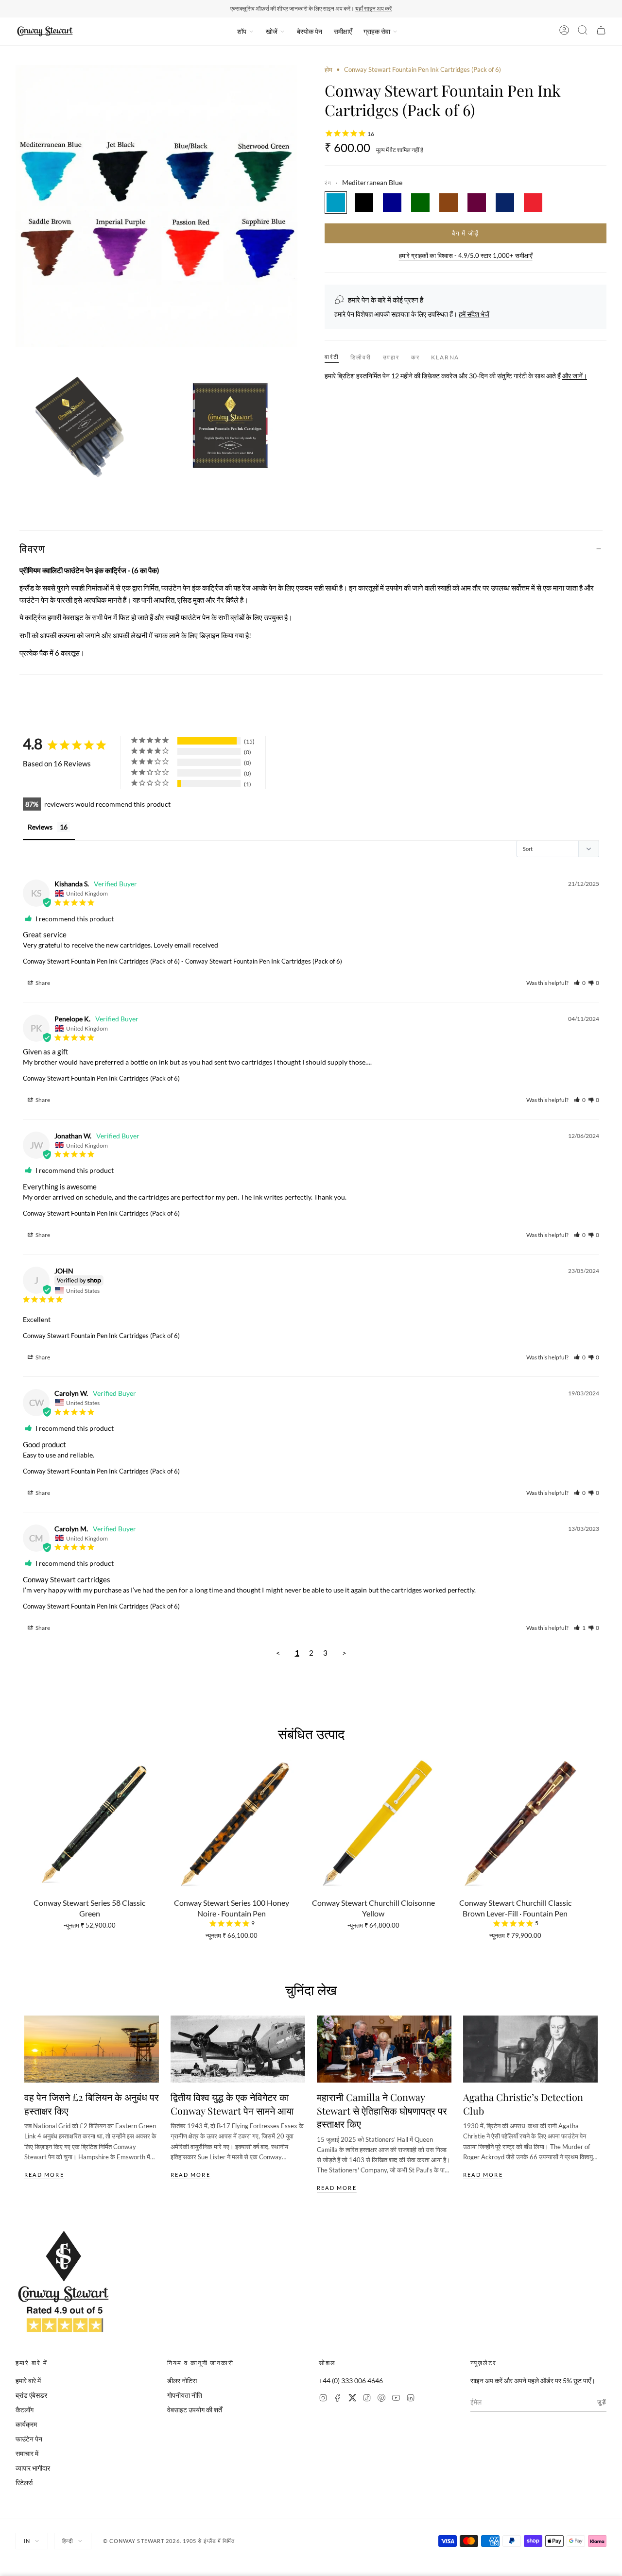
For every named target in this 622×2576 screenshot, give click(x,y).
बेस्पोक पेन (310, 31)
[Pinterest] (381, 2399)
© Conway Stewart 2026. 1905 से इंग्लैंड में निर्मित (169, 2541)
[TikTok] (367, 2399)
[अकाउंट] (564, 32)
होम (328, 69)
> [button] (344, 1653)
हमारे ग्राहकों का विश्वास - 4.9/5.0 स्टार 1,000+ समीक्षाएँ (466, 255)
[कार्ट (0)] (601, 32)
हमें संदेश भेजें (474, 314)
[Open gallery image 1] (84, 423)
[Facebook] (338, 2399)
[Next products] (594, 1829)
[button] (580, 983)
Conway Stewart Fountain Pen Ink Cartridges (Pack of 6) (101, 961)
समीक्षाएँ (343, 31)
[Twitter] (352, 2399)
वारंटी (332, 357)
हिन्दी (68, 2541)
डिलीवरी (361, 357)
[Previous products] (28, 1829)
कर (415, 357)
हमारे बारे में (28, 2381)
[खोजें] (583, 32)
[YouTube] (396, 2399)
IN (27, 2541)
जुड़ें (602, 2402)
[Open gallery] (156, 206)
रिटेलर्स (24, 2483)
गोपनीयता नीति (185, 2395)
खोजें (272, 31)
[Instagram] (323, 2399)
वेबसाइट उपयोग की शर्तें (195, 2410)
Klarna (445, 357)
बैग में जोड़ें (465, 233)
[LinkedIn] (411, 2399)
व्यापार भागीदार (33, 2468)
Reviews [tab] (40, 827)
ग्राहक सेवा (377, 31)
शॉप (242, 31)
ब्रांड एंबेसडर (31, 2395)
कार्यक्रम (26, 2424)
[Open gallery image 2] (229, 423)
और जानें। (575, 376)
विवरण (32, 548)
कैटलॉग (25, 2410)
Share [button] (42, 983)
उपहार (391, 357)
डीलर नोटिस (182, 2381)
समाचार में (27, 2453)
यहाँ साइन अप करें (373, 8)
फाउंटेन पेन (29, 2439)
